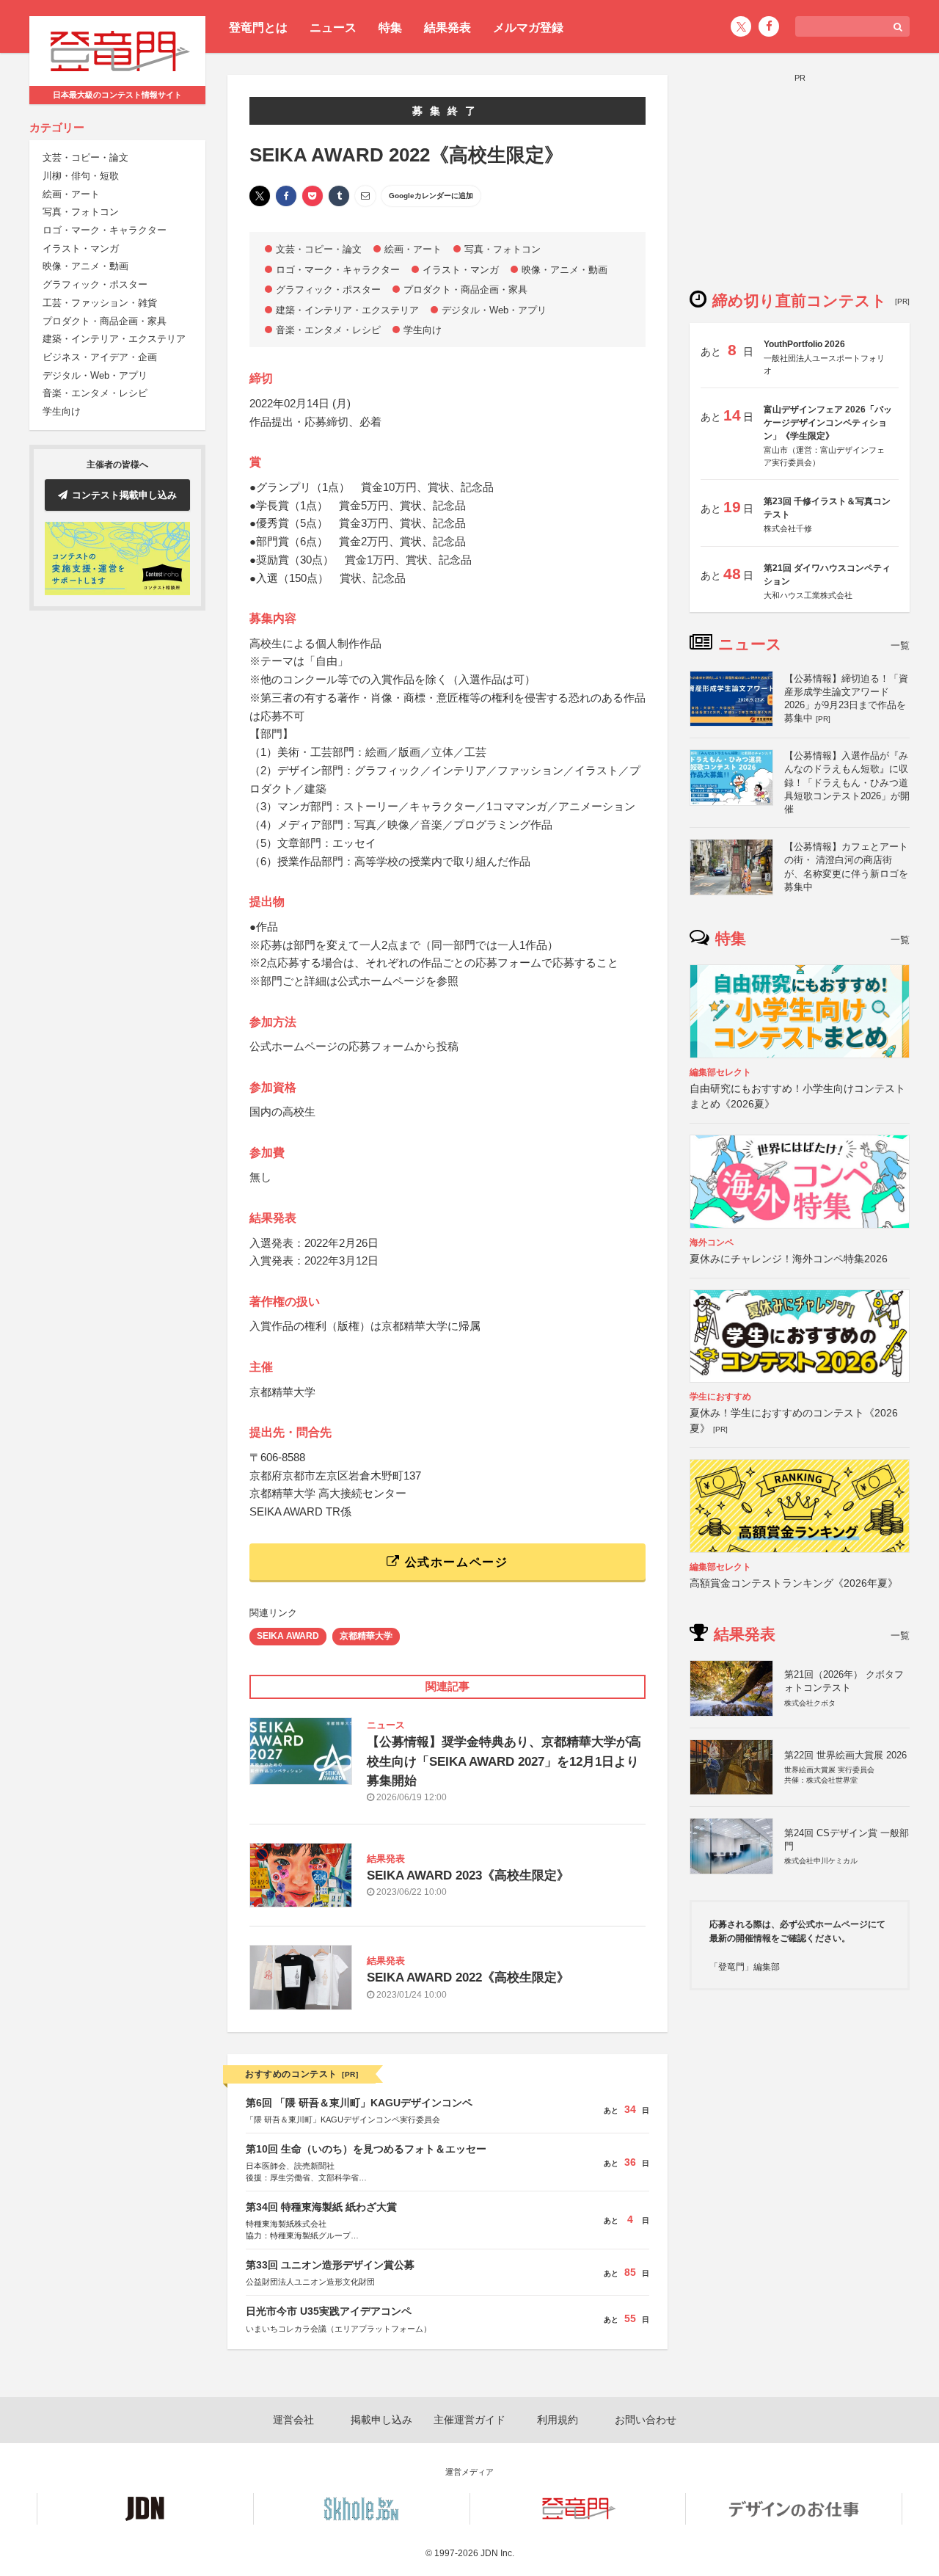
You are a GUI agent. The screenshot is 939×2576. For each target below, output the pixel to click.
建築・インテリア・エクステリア (114, 339)
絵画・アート (71, 194)
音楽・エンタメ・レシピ (95, 394)
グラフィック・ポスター (95, 285)
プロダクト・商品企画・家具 (105, 321)
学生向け (62, 411)
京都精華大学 (366, 1636)
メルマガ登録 (528, 28)
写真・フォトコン (81, 212)
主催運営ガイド (469, 2420)
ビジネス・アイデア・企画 (100, 357)
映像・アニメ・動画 (85, 267)
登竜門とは (258, 28)
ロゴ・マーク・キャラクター (105, 230)
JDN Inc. (497, 2553)
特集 (390, 28)
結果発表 (447, 28)
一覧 (900, 645)
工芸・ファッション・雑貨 (100, 303)
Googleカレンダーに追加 (431, 196)
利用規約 (558, 2420)
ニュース (333, 28)
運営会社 (293, 2420)
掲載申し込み (381, 2420)
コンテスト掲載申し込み (124, 495)
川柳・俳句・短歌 (81, 176)
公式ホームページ (454, 1562)
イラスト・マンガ (81, 248)
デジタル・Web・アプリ (95, 375)
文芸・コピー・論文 (85, 158)
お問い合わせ (646, 2420)
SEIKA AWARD (288, 1636)
